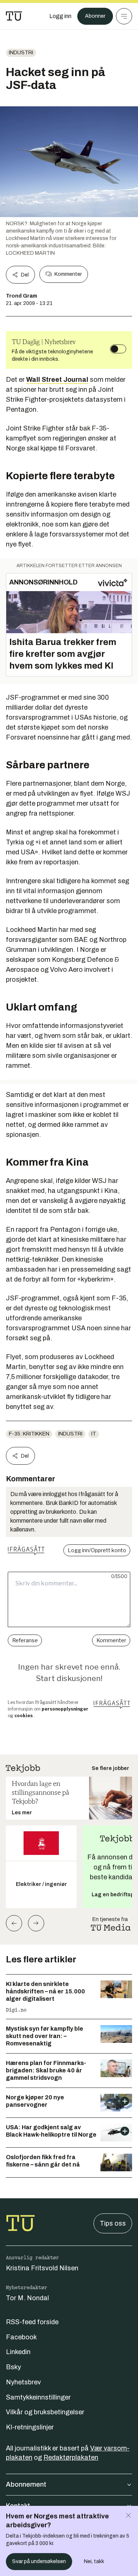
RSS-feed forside (32, 2322)
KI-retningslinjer (30, 2427)
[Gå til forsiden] (14, 16)
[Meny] (124, 16)
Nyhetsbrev (23, 2382)
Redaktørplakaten (71, 2457)
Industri (21, 53)
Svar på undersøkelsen (39, 2561)
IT (94, 1434)
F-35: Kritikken (29, 1434)
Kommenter (68, 274)
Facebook (21, 2337)
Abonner (95, 16)
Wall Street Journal (57, 380)
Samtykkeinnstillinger (38, 2397)
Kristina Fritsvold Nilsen (42, 2268)
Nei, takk (94, 2561)
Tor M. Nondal (27, 2298)
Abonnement (26, 2484)
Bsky (13, 2367)
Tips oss (113, 2223)
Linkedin (18, 2352)
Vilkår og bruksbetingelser (45, 2412)
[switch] (118, 349)
